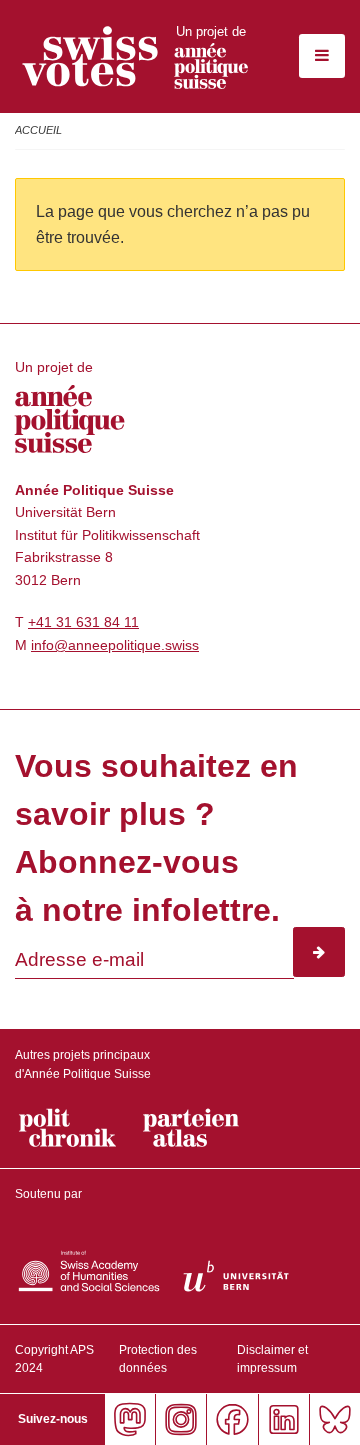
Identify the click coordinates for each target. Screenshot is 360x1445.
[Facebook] (231, 1419)
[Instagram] (180, 1419)
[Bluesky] (334, 1419)
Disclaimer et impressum (272, 1359)
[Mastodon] (129, 1419)
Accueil (38, 130)
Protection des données (158, 1359)
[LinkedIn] (283, 1419)
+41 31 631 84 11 (83, 622)
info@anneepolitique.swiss (115, 645)
